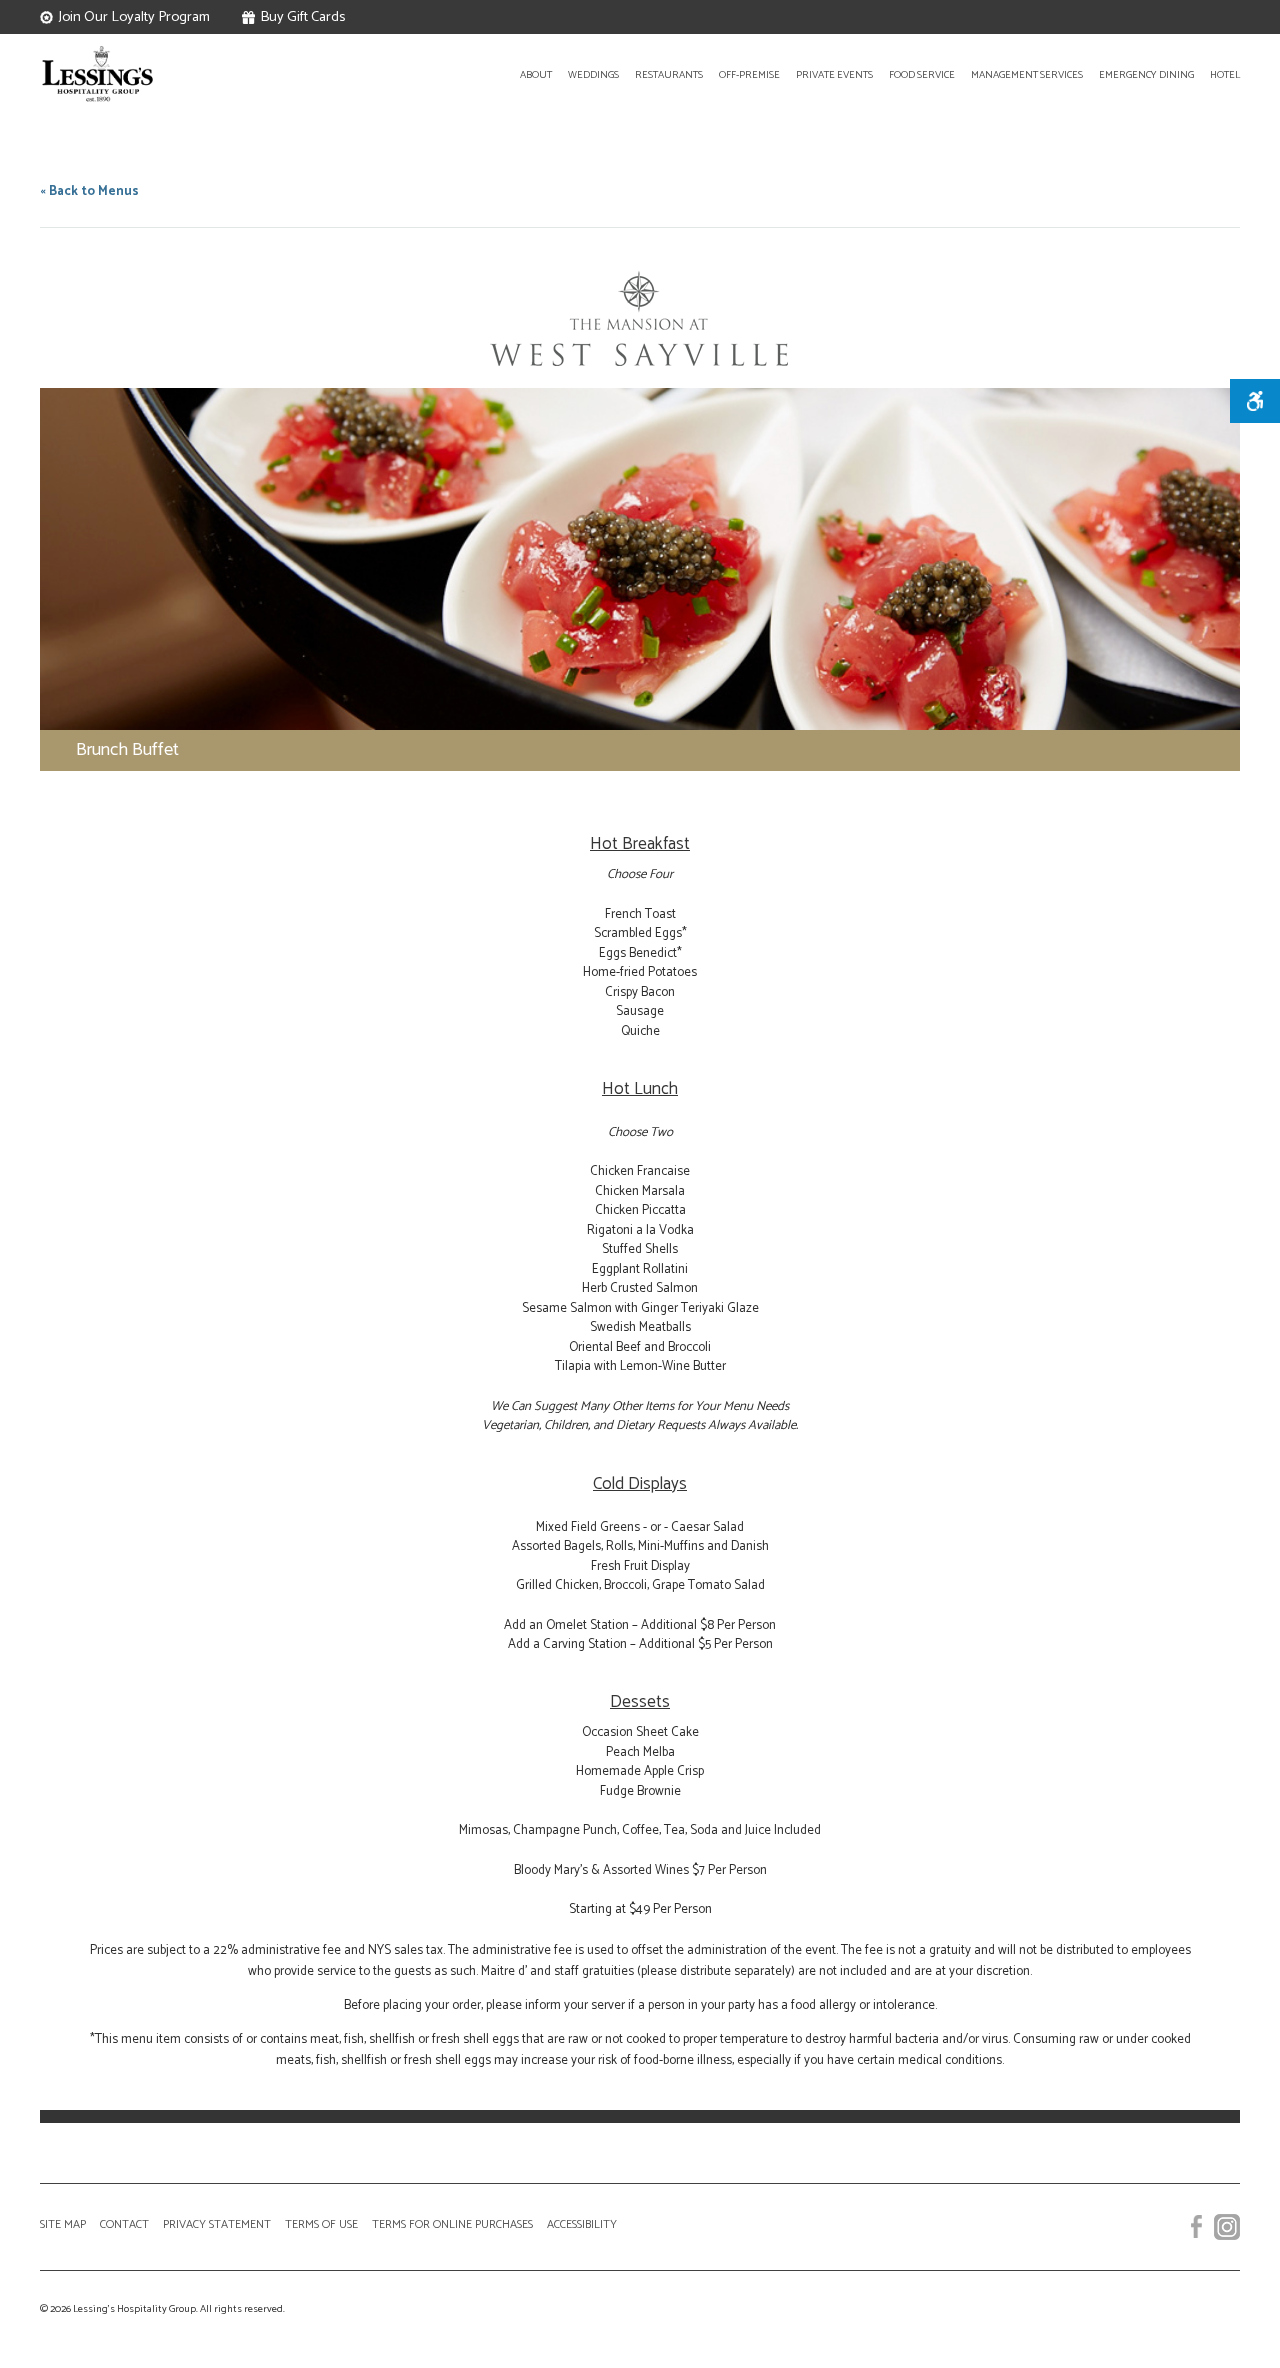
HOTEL (1225, 75)
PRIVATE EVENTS (834, 75)
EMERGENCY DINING (1146, 75)
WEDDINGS (593, 75)
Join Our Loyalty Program (134, 17)
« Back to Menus (89, 191)
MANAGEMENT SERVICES (1027, 75)
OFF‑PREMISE (749, 75)
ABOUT (536, 75)
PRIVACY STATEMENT (217, 2224)
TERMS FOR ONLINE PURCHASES (452, 2224)
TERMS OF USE (321, 2224)
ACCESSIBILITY (582, 2224)
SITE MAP (63, 2224)
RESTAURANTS (669, 75)
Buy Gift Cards (302, 17)
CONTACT (124, 2224)
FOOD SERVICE (922, 75)
